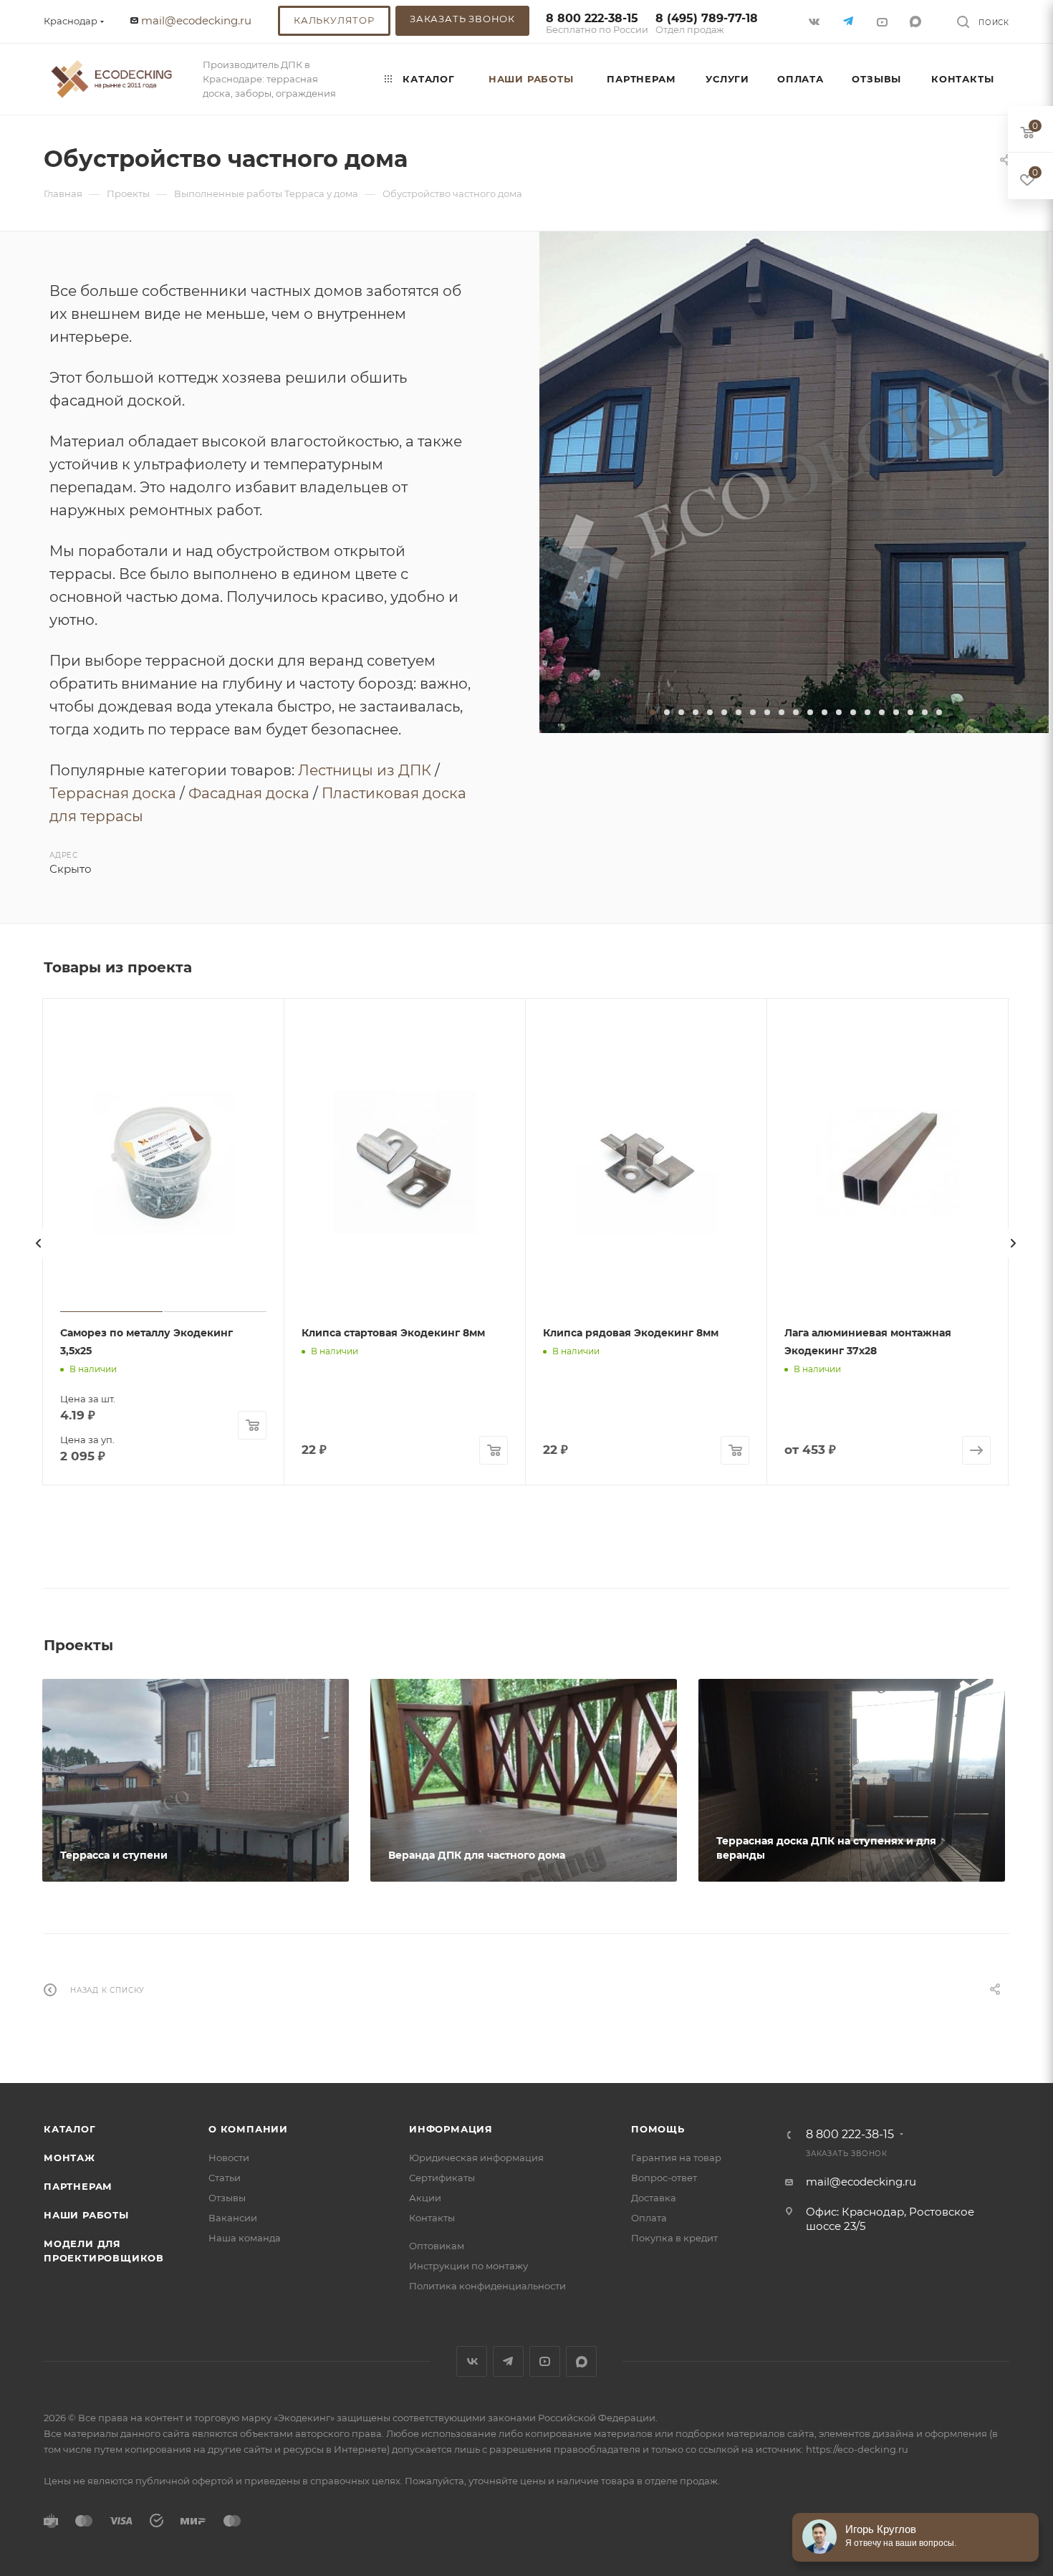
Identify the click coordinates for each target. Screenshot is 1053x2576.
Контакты (432, 2218)
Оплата (649, 2218)
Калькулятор (334, 20)
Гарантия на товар (676, 2158)
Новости (229, 2158)
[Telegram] (849, 21)
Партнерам (78, 2186)
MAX (917, 21)
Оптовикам (437, 2246)
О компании (248, 2129)
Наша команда (245, 2238)
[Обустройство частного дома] (794, 482)
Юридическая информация (476, 2158)
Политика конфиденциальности (487, 2286)
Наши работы (86, 2215)
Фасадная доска (249, 793)
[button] (653, 712)
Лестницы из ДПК (365, 770)
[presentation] (39, 1243)
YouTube (545, 2361)
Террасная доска (113, 793)
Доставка (654, 2198)
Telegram (508, 2361)
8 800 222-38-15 (597, 24)
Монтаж (69, 2158)
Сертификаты (442, 2178)
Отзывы (227, 2198)
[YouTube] (883, 21)
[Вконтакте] (816, 21)
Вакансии (233, 2218)
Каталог (70, 2129)
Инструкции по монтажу (468, 2266)
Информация (451, 2129)
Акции (425, 2198)
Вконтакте (472, 2361)
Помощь (658, 2129)
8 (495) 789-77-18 (707, 24)
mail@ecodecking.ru (196, 20)
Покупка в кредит (674, 2238)
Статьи (225, 2178)
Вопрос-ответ (664, 2178)
